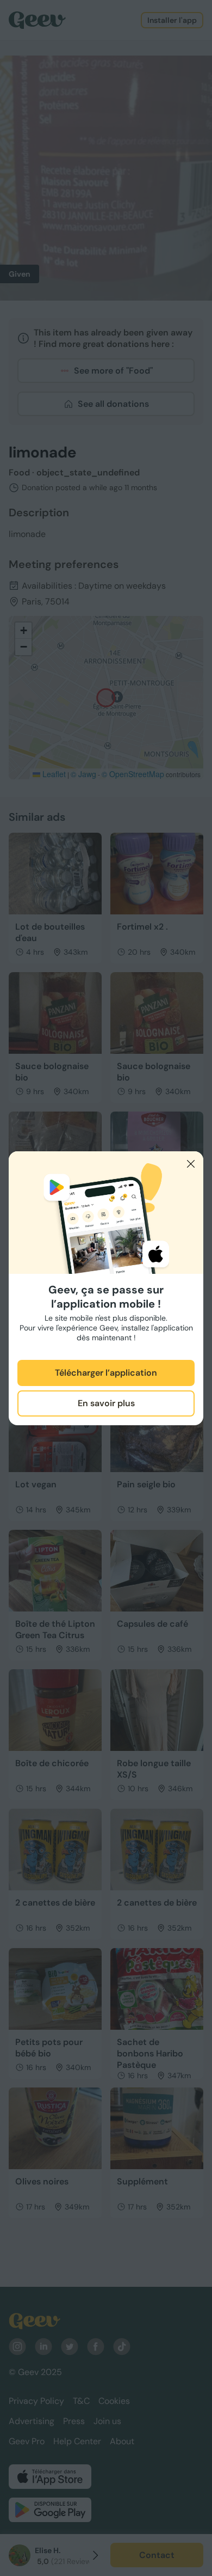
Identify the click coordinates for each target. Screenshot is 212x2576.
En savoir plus (106, 1403)
